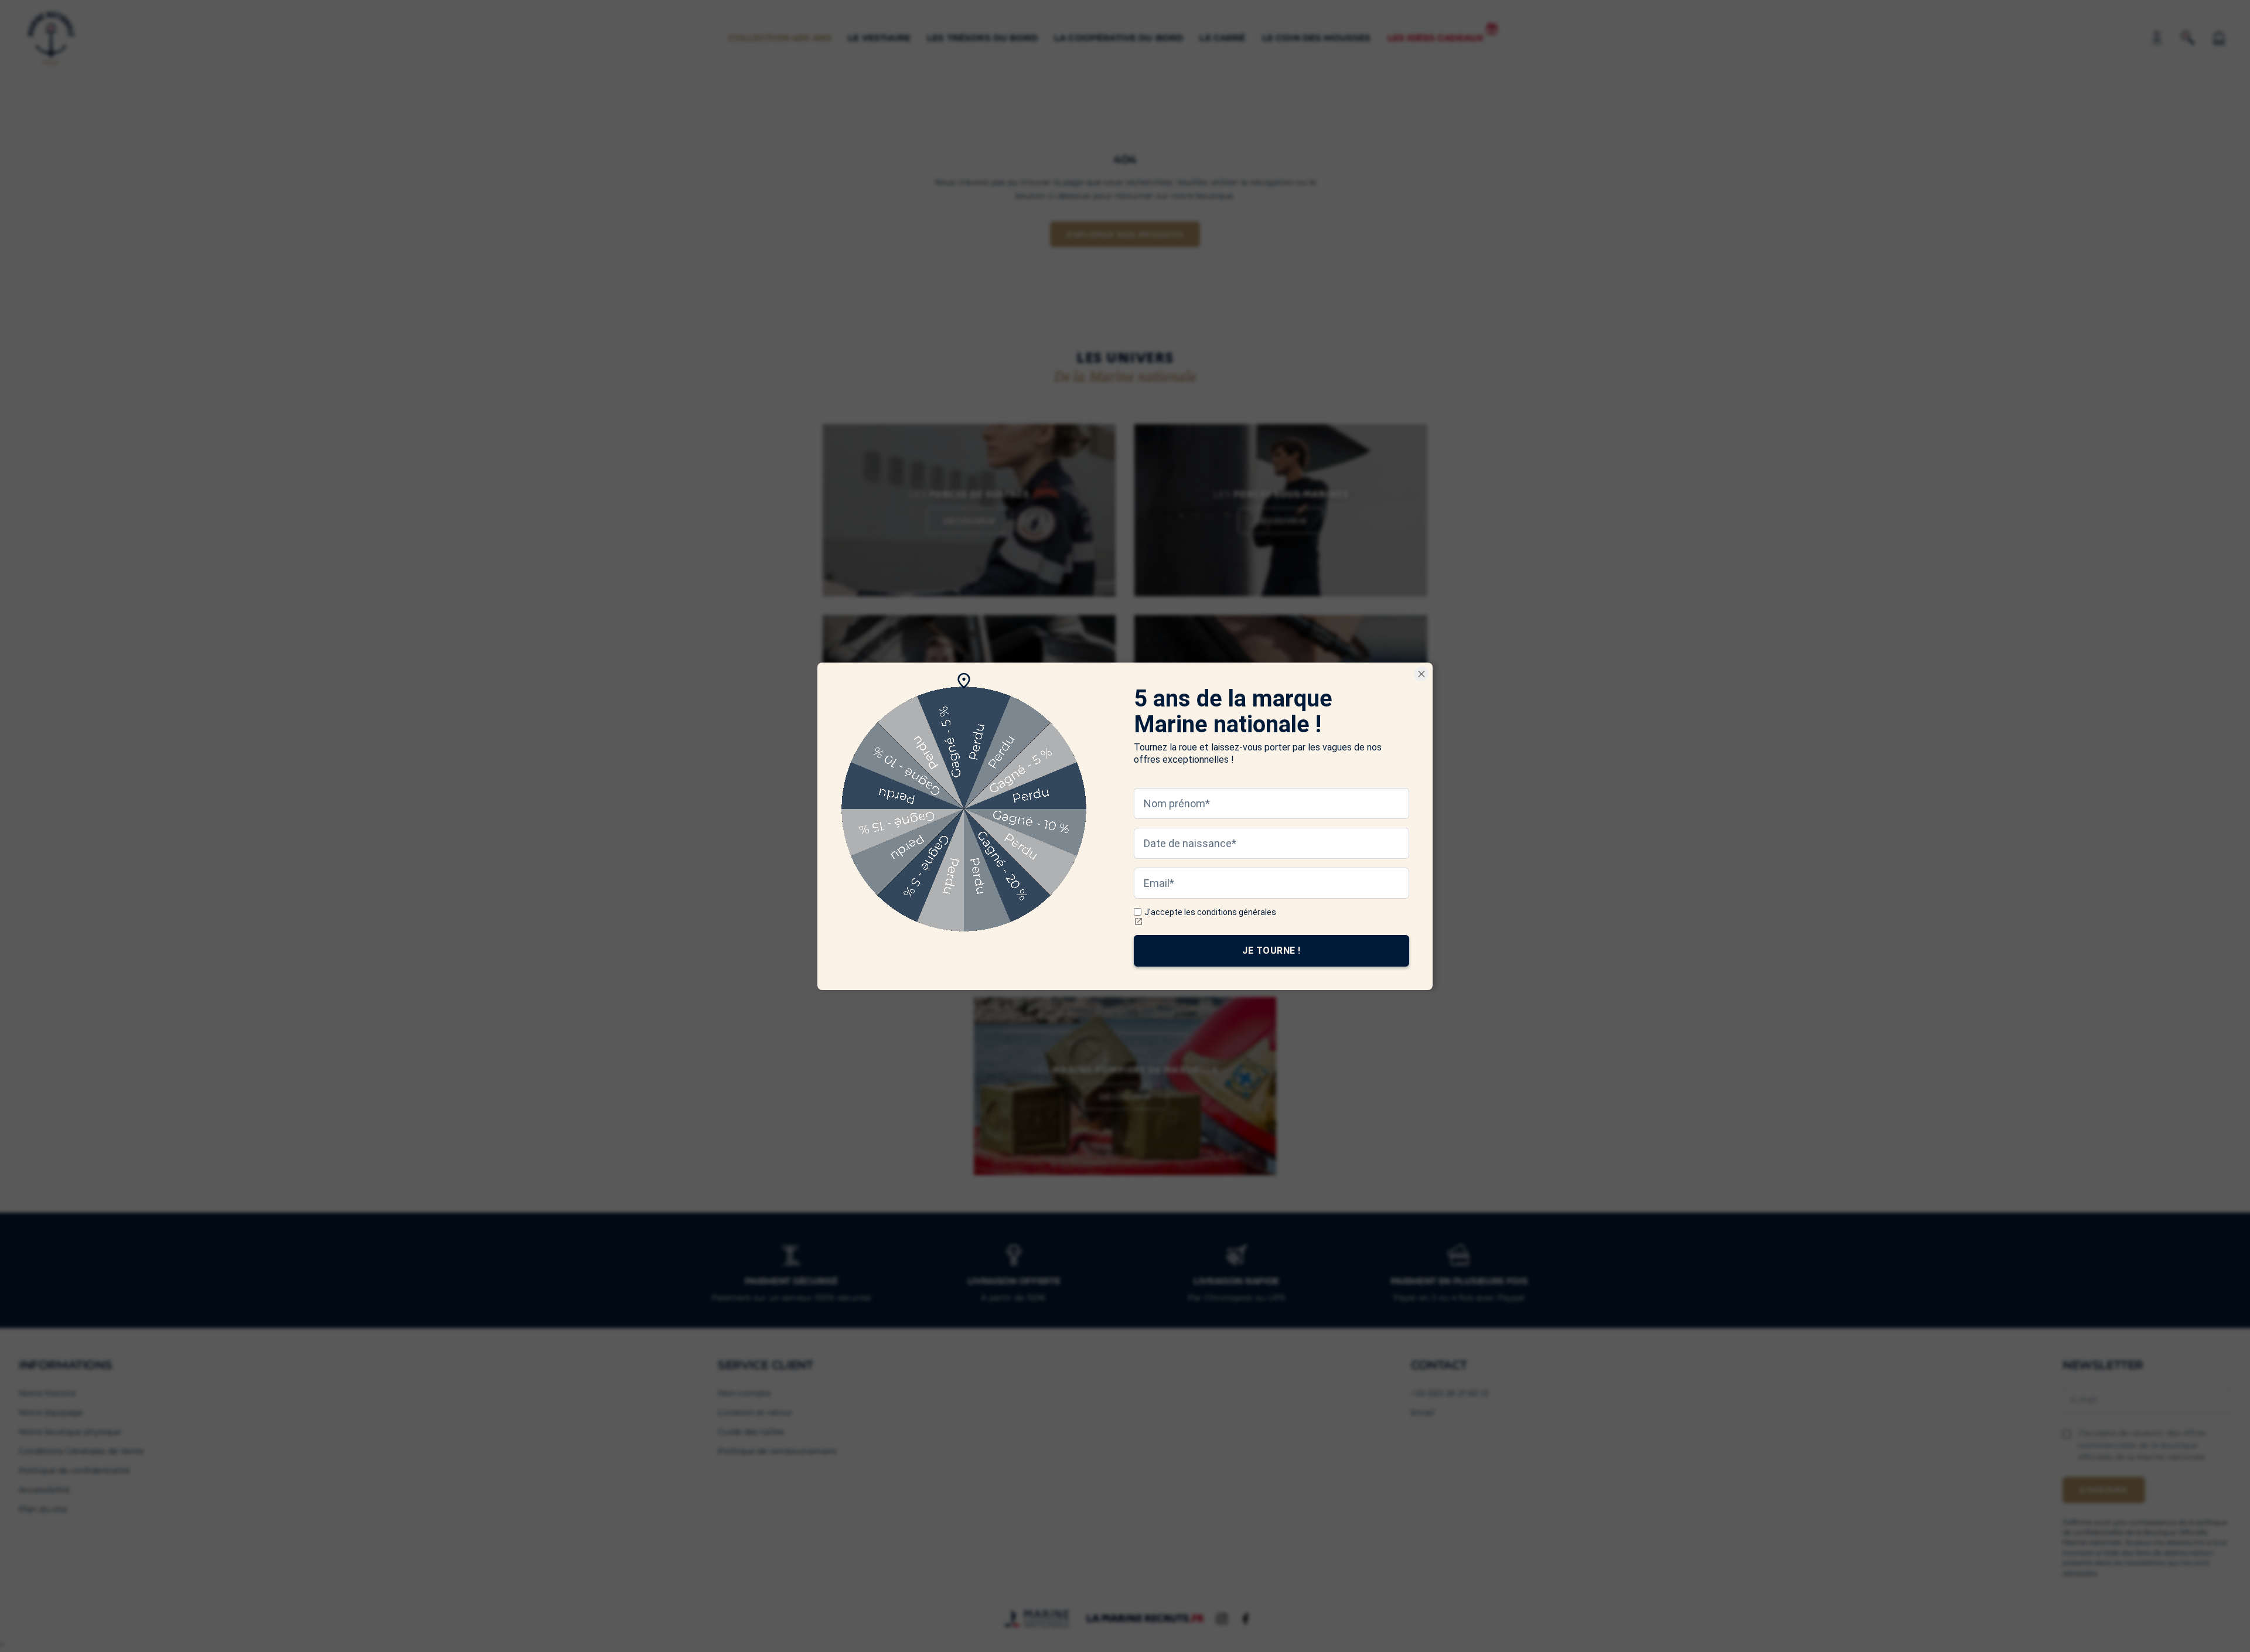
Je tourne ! (1271, 950)
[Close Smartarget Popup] (1421, 674)
